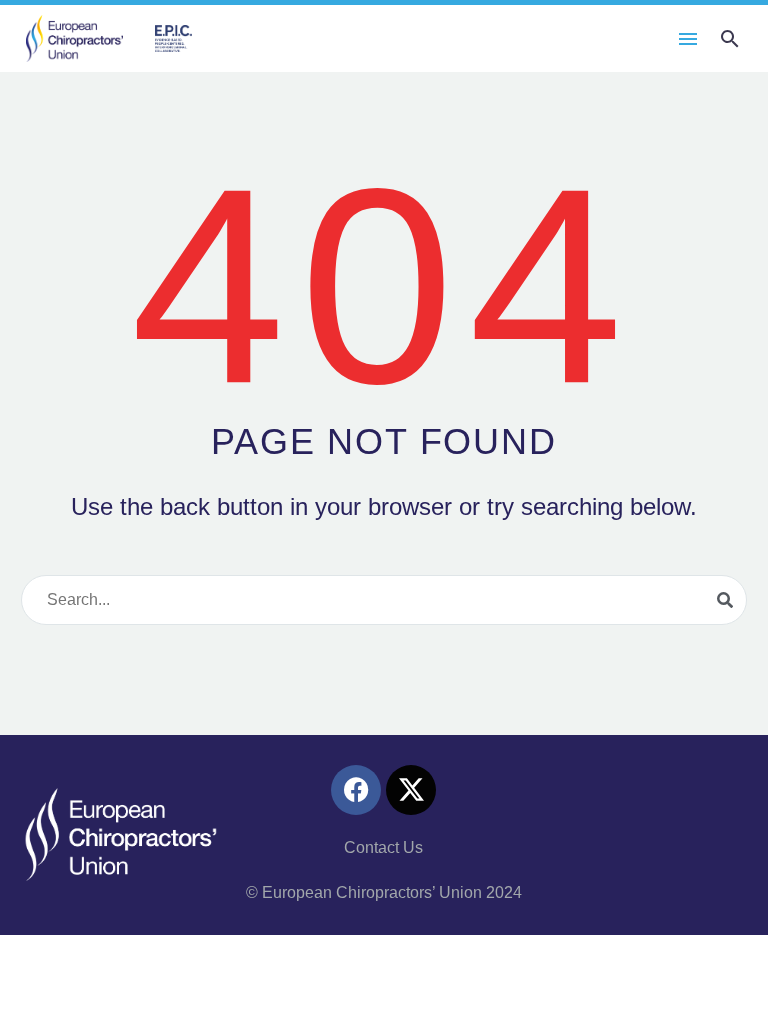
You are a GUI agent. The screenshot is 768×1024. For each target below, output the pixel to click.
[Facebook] (356, 790)
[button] (730, 39)
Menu (688, 39)
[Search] (725, 600)
